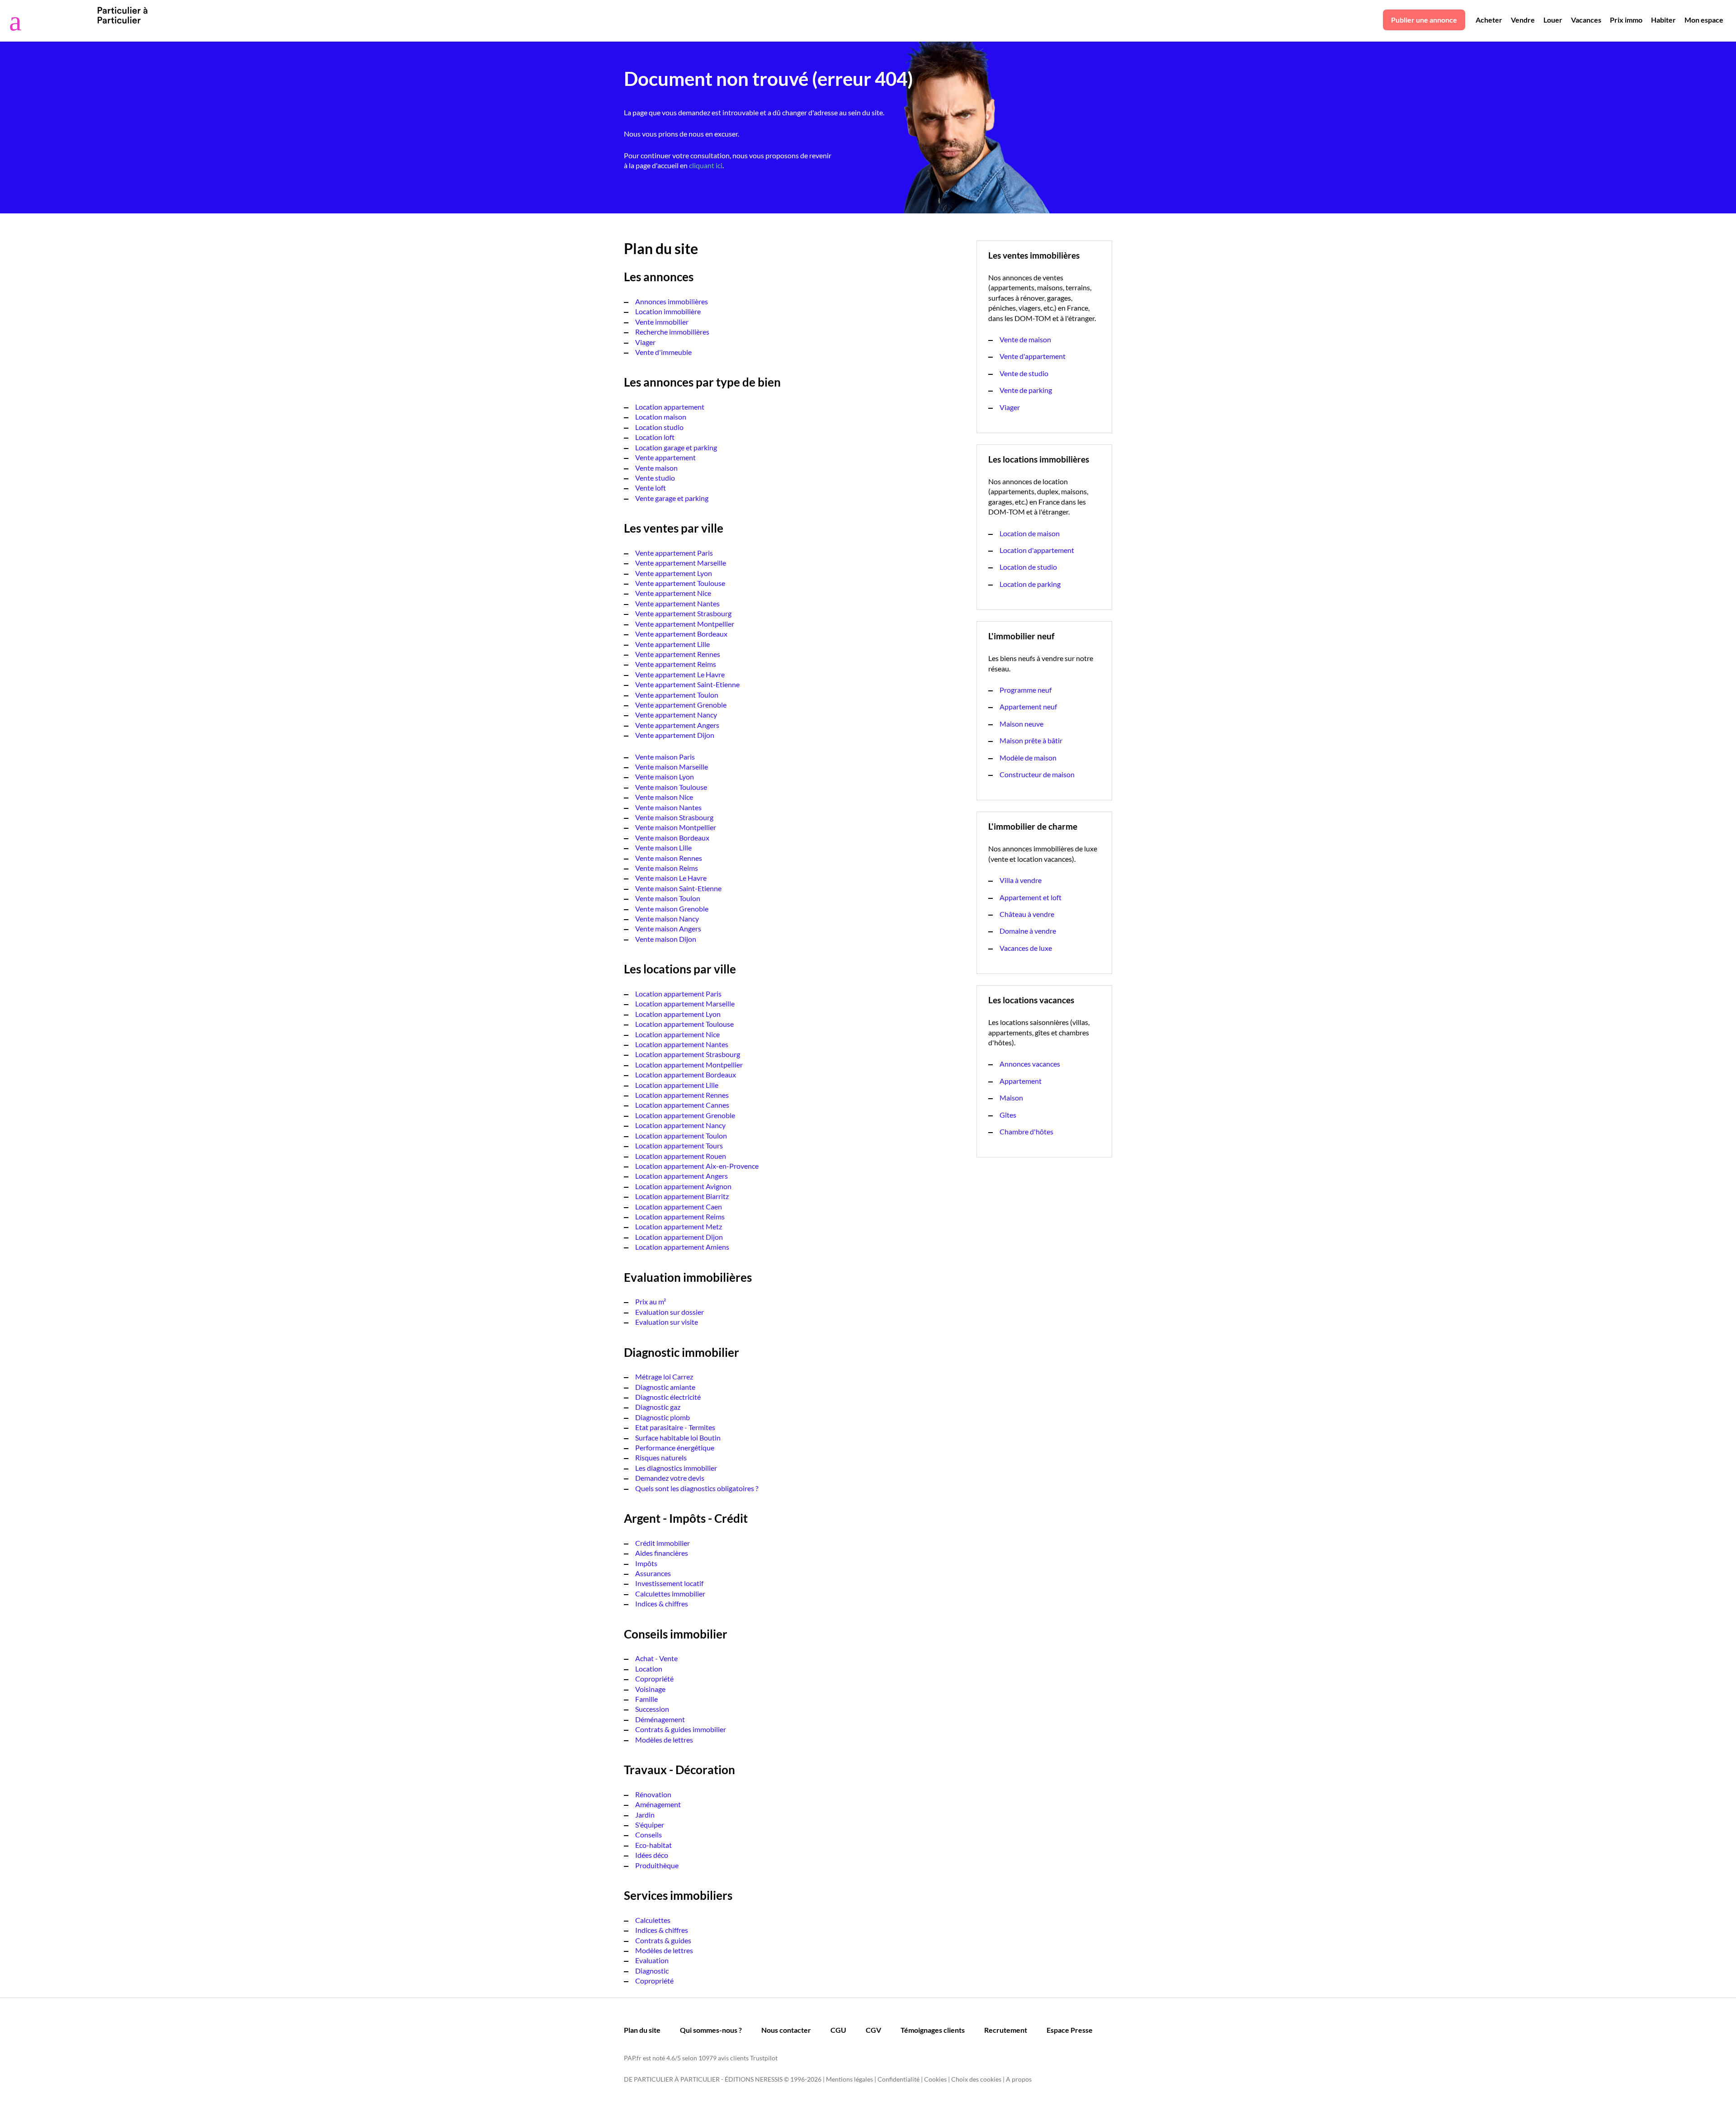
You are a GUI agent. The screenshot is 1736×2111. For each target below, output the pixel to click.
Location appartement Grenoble (685, 1115)
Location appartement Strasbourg (688, 1054)
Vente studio (655, 478)
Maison (1011, 1098)
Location (649, 1669)
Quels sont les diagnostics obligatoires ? (697, 1488)
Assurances (653, 1573)
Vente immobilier (662, 322)
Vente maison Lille (663, 848)
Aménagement (658, 1804)
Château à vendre (1027, 914)
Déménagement (660, 1719)
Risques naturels (661, 1457)
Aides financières (662, 1553)
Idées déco (652, 1855)
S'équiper (650, 1825)
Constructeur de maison (1037, 774)
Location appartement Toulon (681, 1136)
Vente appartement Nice (673, 593)
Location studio (659, 427)
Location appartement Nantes (682, 1044)
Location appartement (670, 407)
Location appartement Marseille (685, 1004)
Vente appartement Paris (674, 553)
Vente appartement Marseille (681, 563)
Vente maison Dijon (666, 939)
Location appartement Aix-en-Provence (697, 1166)
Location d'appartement (1037, 550)
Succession (652, 1709)
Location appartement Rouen (681, 1156)
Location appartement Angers (682, 1176)
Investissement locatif (669, 1583)
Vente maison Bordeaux (672, 838)
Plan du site (642, 2030)
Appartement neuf (1028, 706)
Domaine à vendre (1028, 931)
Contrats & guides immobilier (681, 1729)
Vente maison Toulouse (671, 787)
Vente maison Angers (668, 928)
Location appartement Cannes (682, 1105)
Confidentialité (899, 2079)
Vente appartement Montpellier (685, 624)
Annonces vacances (1030, 1064)
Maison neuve (1021, 724)
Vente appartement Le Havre (680, 674)
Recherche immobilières (672, 332)
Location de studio (1028, 567)
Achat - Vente (656, 1658)
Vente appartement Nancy (676, 715)
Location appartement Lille (677, 1085)
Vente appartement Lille (672, 644)
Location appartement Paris (678, 994)
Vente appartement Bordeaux (681, 634)
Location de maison (1030, 533)
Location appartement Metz (679, 1226)
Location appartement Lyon (678, 1014)
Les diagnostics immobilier (676, 1468)
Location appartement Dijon (679, 1237)
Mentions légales (849, 2079)
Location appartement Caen (679, 1207)
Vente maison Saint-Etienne (678, 888)
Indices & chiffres (662, 1603)
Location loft (655, 437)
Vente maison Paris (665, 757)
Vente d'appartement (1033, 356)
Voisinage (650, 1689)
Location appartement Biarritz (682, 1196)
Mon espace (1704, 20)
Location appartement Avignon (683, 1186)
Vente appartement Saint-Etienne (687, 684)
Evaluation (652, 1960)
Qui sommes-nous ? (711, 2030)
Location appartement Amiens (682, 1247)
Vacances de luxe (1026, 948)
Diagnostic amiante (665, 1387)
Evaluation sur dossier (670, 1312)
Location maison (661, 417)
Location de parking (1030, 584)
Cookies (935, 2079)
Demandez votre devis (670, 1478)
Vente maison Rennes (669, 858)
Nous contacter (786, 2030)
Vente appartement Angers (677, 725)
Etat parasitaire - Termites (675, 1427)
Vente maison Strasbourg (674, 817)
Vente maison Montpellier (676, 827)
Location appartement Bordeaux (686, 1074)
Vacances (1586, 20)
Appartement (1021, 1081)
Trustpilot (764, 2058)
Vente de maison (1025, 339)
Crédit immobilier (663, 1543)
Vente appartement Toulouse (680, 583)
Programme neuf (1026, 690)
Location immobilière (668, 311)
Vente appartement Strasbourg (683, 613)
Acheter (1489, 20)
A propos (1019, 2079)
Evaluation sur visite (667, 1322)
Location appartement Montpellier (689, 1065)
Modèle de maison (1028, 758)
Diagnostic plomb (663, 1417)
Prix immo (1626, 20)
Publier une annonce (1424, 20)
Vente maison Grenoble (672, 909)
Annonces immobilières (672, 301)
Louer (1553, 20)
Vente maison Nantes (668, 807)
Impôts (646, 1563)
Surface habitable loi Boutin (678, 1438)
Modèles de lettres (664, 1740)
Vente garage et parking (672, 498)
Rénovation (653, 1794)
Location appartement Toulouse (684, 1024)
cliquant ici (706, 165)
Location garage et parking (676, 447)
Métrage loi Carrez (664, 1377)
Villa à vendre (1021, 880)
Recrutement (1006, 2030)
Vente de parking (1026, 390)
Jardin (645, 1815)
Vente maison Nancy (667, 919)
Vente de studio (1024, 373)
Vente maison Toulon (668, 898)
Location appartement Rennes (682, 1095)
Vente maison (656, 468)
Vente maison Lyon (665, 777)
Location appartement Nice (677, 1034)
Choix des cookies (976, 2079)
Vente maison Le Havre (671, 878)
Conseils (649, 1835)
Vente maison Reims (667, 868)
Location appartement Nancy (680, 1125)
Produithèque (657, 1865)
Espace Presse (1070, 2030)
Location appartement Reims (680, 1216)
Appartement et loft (1031, 897)
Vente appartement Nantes (677, 603)
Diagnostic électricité (668, 1397)
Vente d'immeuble (663, 352)
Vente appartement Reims (676, 664)
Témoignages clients (933, 2030)
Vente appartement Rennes (678, 654)
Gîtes (1008, 1115)
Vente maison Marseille (672, 767)
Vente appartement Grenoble (681, 705)
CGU (838, 2030)
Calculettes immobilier (670, 1594)
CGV (873, 2030)
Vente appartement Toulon (677, 695)
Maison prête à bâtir (1031, 740)
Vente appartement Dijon (675, 735)
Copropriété (654, 1679)
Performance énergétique (675, 1447)
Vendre (1523, 20)
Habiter (1663, 20)
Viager (645, 342)
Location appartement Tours (679, 1145)
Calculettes (653, 1920)
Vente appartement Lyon (674, 573)
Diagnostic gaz (658, 1407)
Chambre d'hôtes (1026, 1131)
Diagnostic (652, 1971)
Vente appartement (665, 457)
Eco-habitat (653, 1845)
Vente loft (651, 488)
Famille (646, 1699)
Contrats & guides (663, 1940)
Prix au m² (651, 1301)
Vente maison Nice (664, 797)
